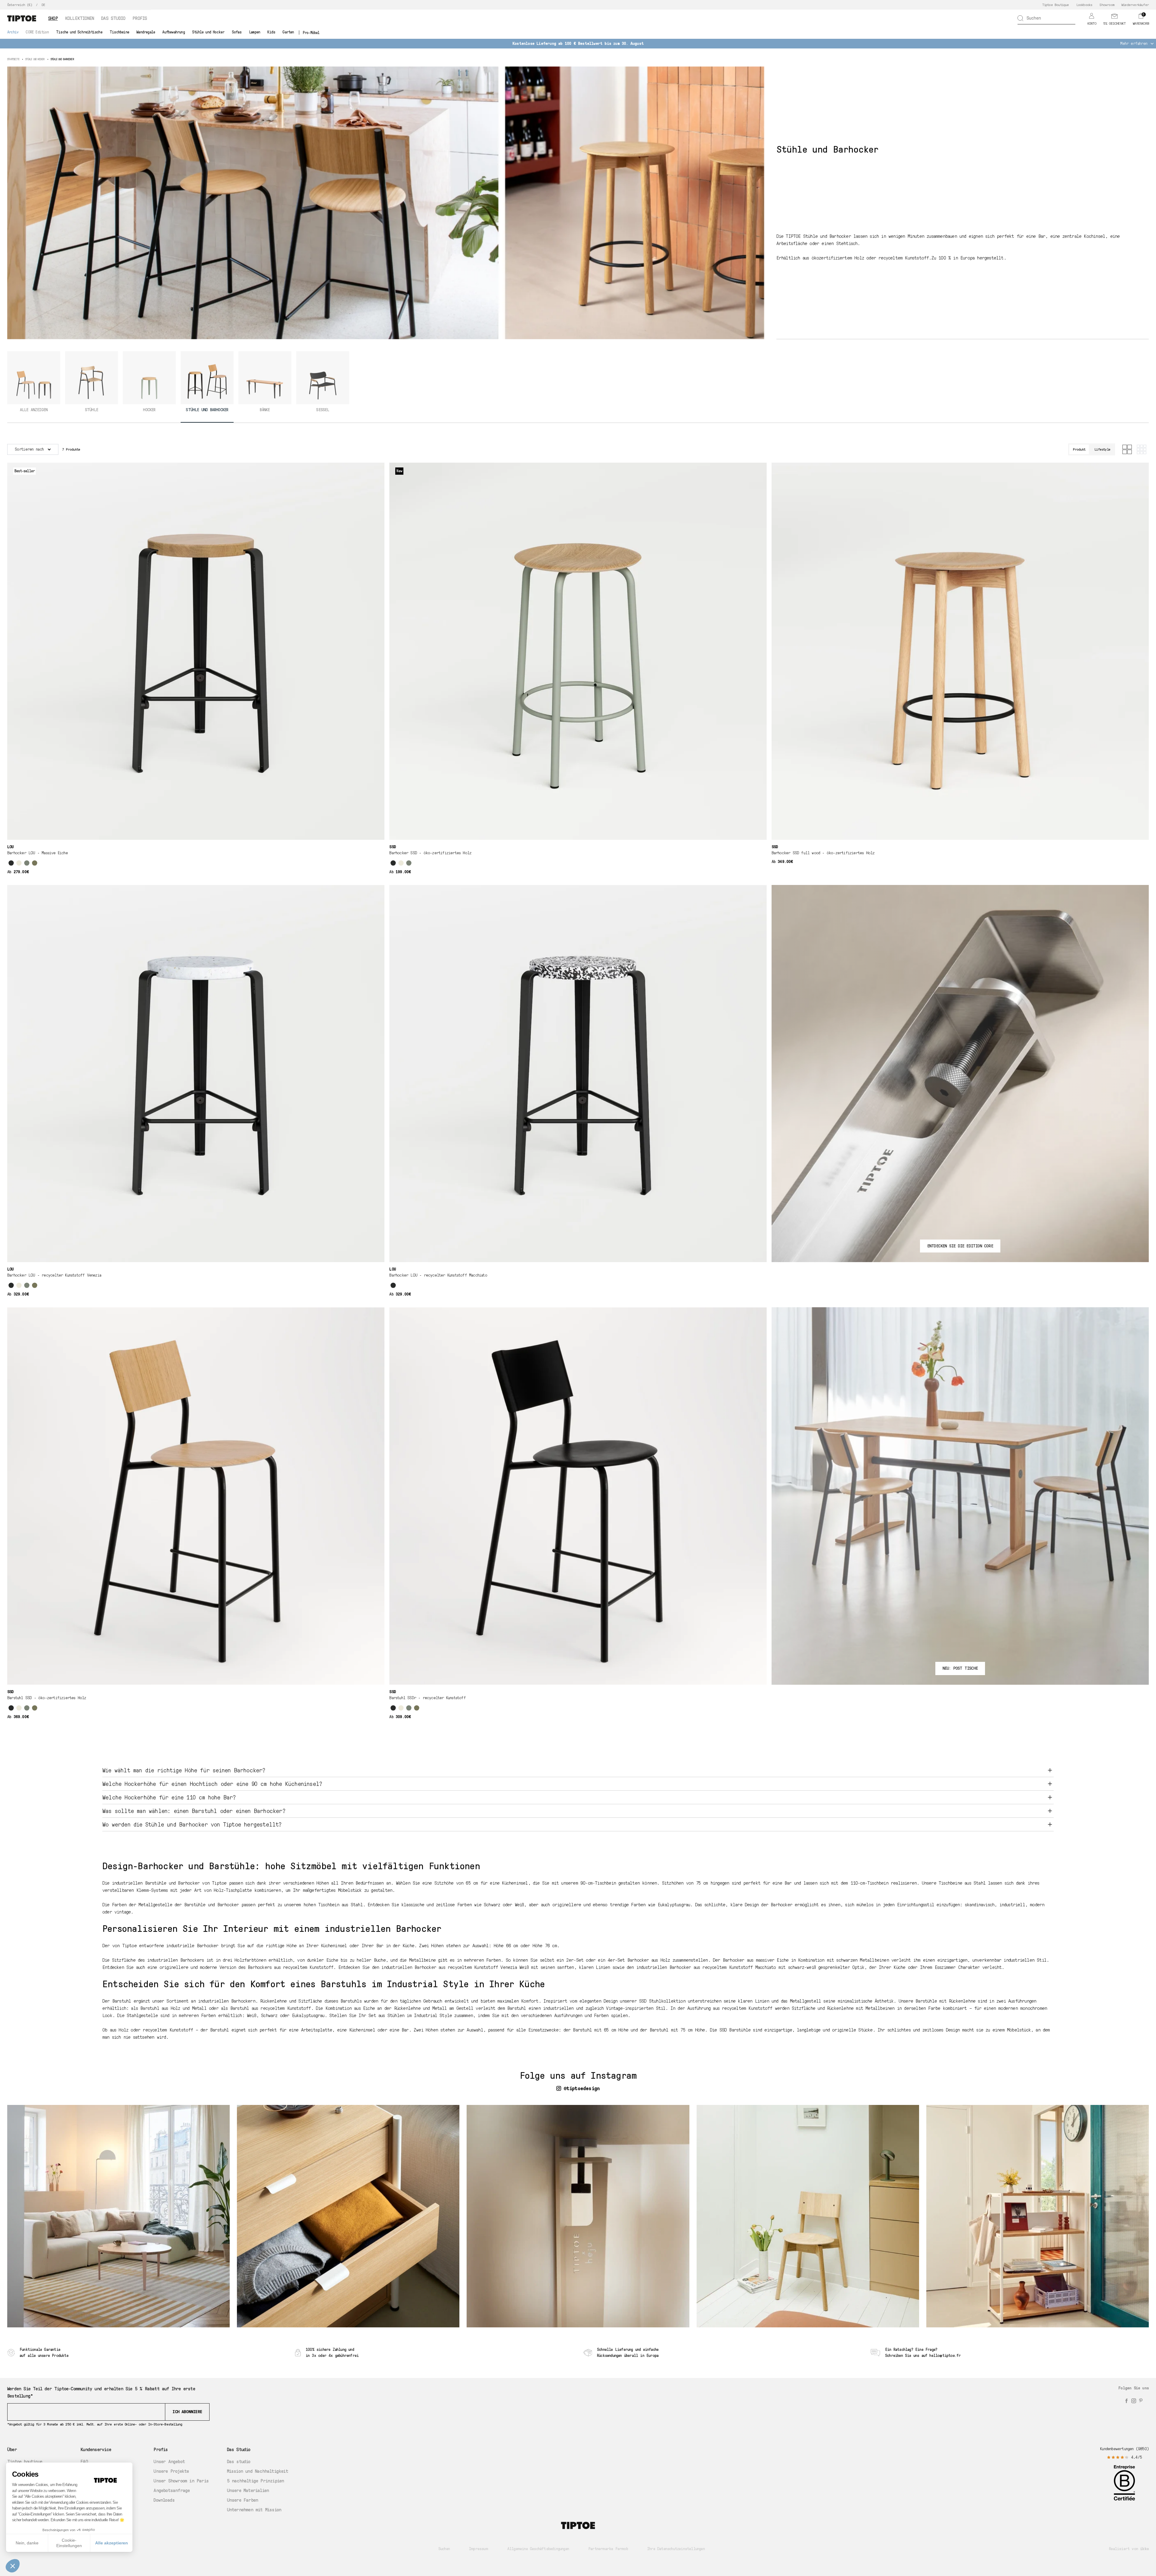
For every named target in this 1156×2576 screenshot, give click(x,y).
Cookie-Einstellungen (69, 2543)
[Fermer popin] (705, 1240)
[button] (13, 2566)
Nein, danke (27, 2543)
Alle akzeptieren (112, 2543)
